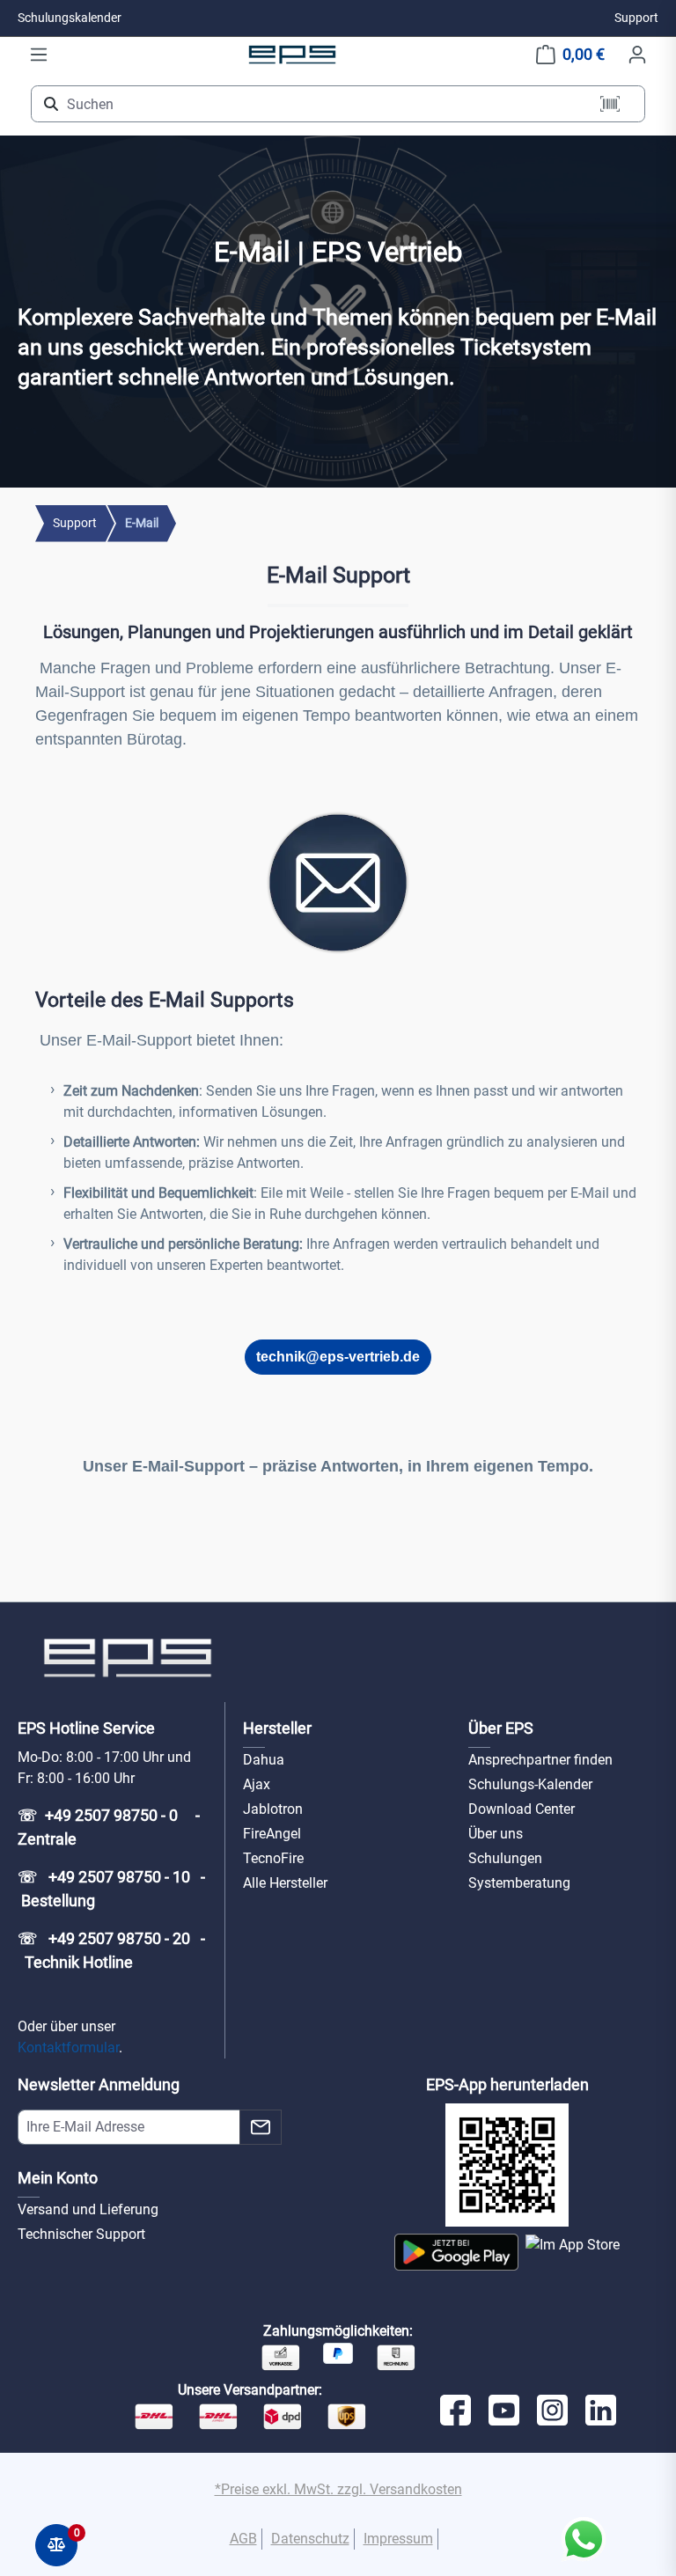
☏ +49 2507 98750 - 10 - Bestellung (111, 1889)
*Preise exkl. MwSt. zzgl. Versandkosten (338, 2489)
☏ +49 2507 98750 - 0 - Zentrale (110, 1827)
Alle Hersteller (285, 1883)
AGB (243, 2539)
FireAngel (272, 1834)
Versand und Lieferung (88, 2209)
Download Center (522, 1809)
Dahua (264, 1760)
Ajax (257, 1784)
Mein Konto (58, 2178)
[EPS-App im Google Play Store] (456, 2252)
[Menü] (39, 55)
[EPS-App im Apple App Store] (573, 2252)
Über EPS (501, 1728)
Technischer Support (81, 2234)
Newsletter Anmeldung (99, 2084)
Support (636, 18)
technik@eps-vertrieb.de (338, 1357)
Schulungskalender (70, 18)
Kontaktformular (68, 2048)
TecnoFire (273, 1858)
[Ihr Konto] (637, 55)
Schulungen (505, 1858)
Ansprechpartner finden (540, 1760)
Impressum (398, 2539)
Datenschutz (310, 2539)
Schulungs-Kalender (530, 1784)
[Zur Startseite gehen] (292, 54)
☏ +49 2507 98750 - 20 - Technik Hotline (111, 1950)
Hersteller (277, 1728)
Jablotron (273, 1809)
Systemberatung (519, 1883)
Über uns (496, 1834)
